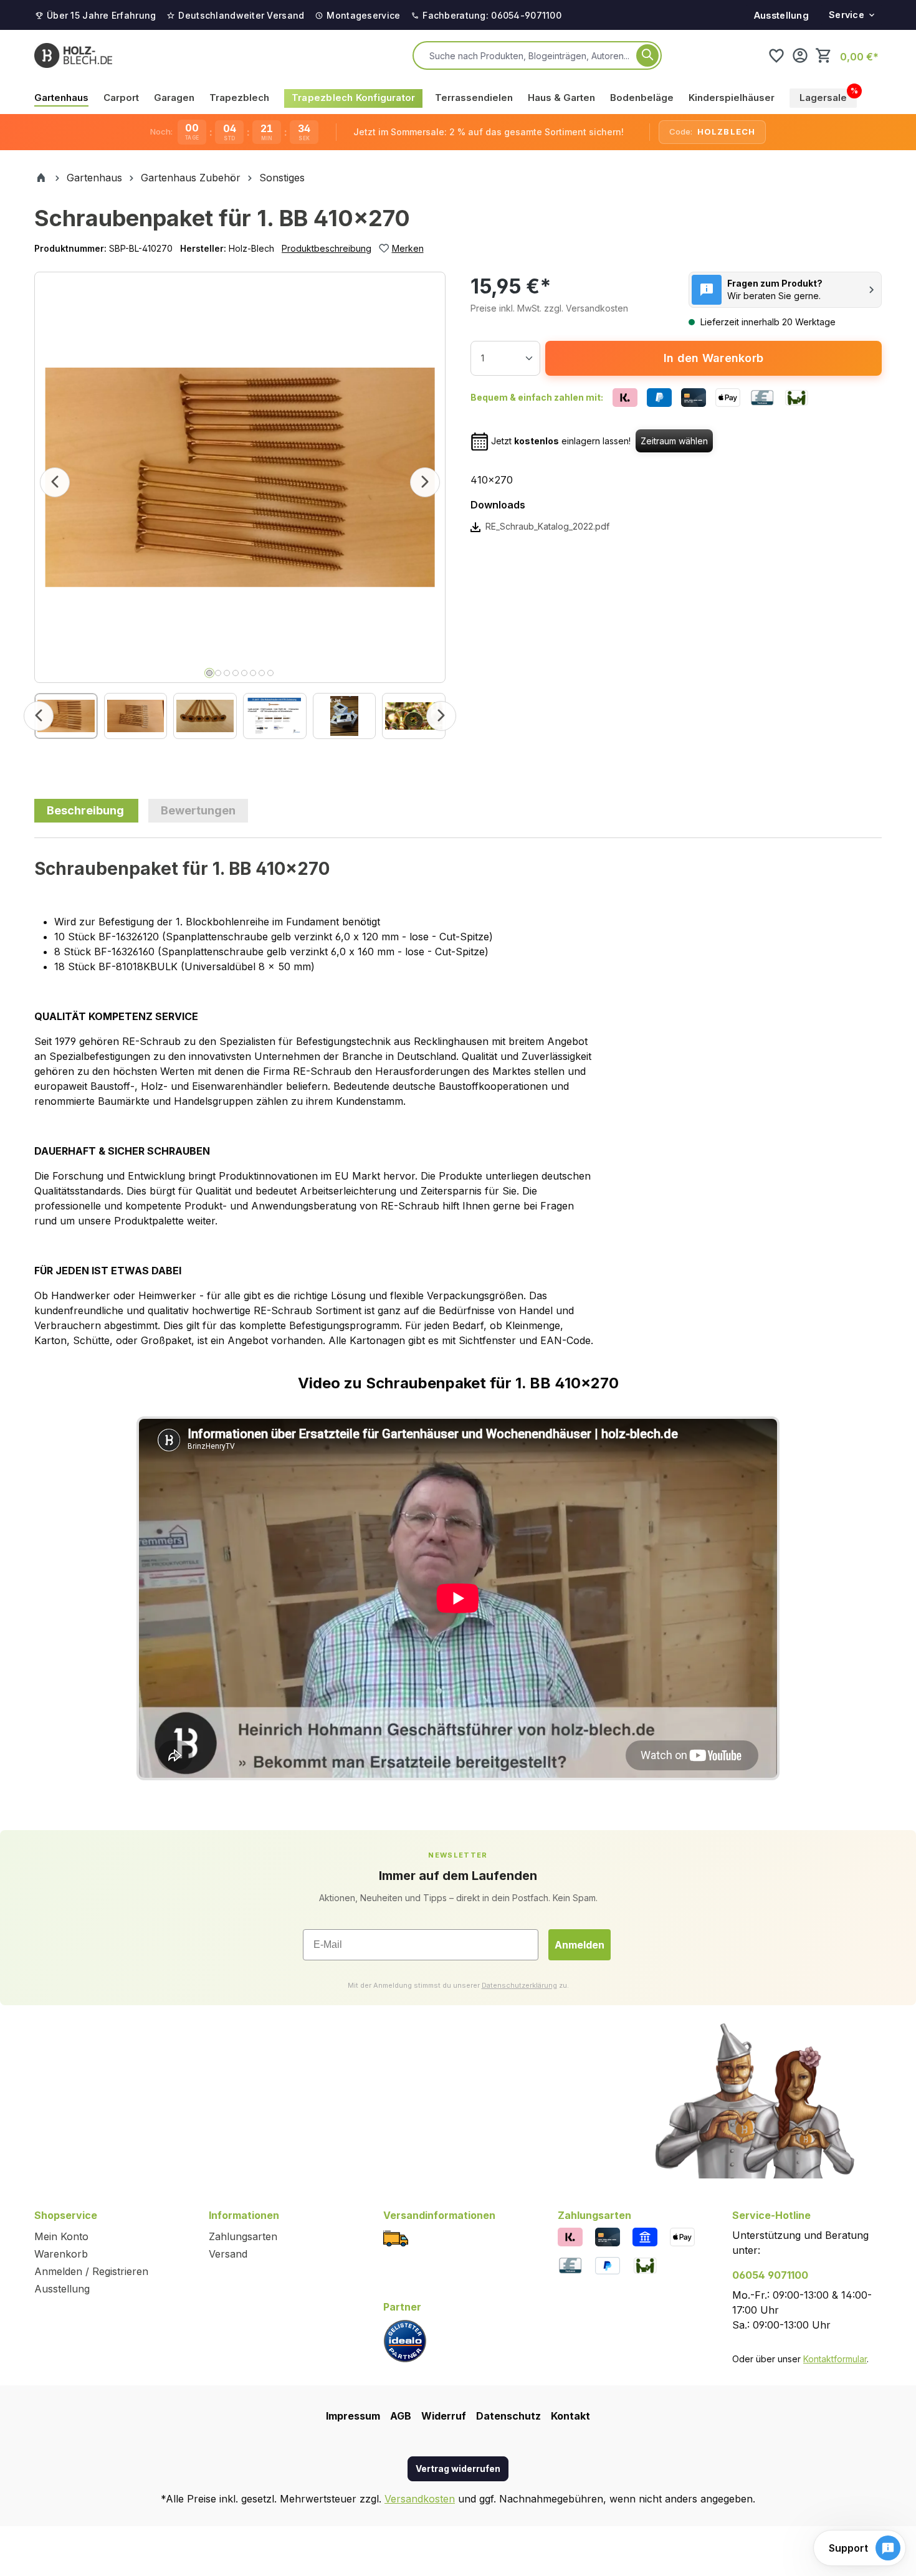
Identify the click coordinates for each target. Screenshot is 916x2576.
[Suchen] (647, 55)
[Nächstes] (425, 482)
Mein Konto (61, 2236)
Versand (228, 2254)
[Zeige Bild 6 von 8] (253, 673)
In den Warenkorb (713, 358)
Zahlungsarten (243, 2236)
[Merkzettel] (776, 55)
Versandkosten (420, 2499)
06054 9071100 (770, 2275)
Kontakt (570, 2416)
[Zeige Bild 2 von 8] (218, 673)
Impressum (353, 2416)
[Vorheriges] (55, 482)
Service (847, 15)
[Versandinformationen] (396, 2238)
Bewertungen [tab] (198, 810)
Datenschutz (508, 2416)
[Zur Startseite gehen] (73, 55)
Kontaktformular (835, 2359)
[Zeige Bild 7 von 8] (262, 673)
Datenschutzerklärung (519, 1985)
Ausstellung (781, 15)
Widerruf (444, 2416)
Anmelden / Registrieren (91, 2271)
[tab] (86, 811)
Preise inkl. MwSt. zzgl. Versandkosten (549, 308)
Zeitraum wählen (674, 441)
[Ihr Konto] (800, 55)
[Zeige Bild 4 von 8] (236, 673)
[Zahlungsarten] (570, 2236)
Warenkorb (61, 2254)
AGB (401, 2416)
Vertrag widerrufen (458, 2469)
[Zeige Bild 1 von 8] (209, 673)
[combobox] (530, 55)
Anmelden (580, 1945)
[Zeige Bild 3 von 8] (227, 673)
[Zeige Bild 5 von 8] (244, 673)
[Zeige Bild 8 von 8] (270, 673)
